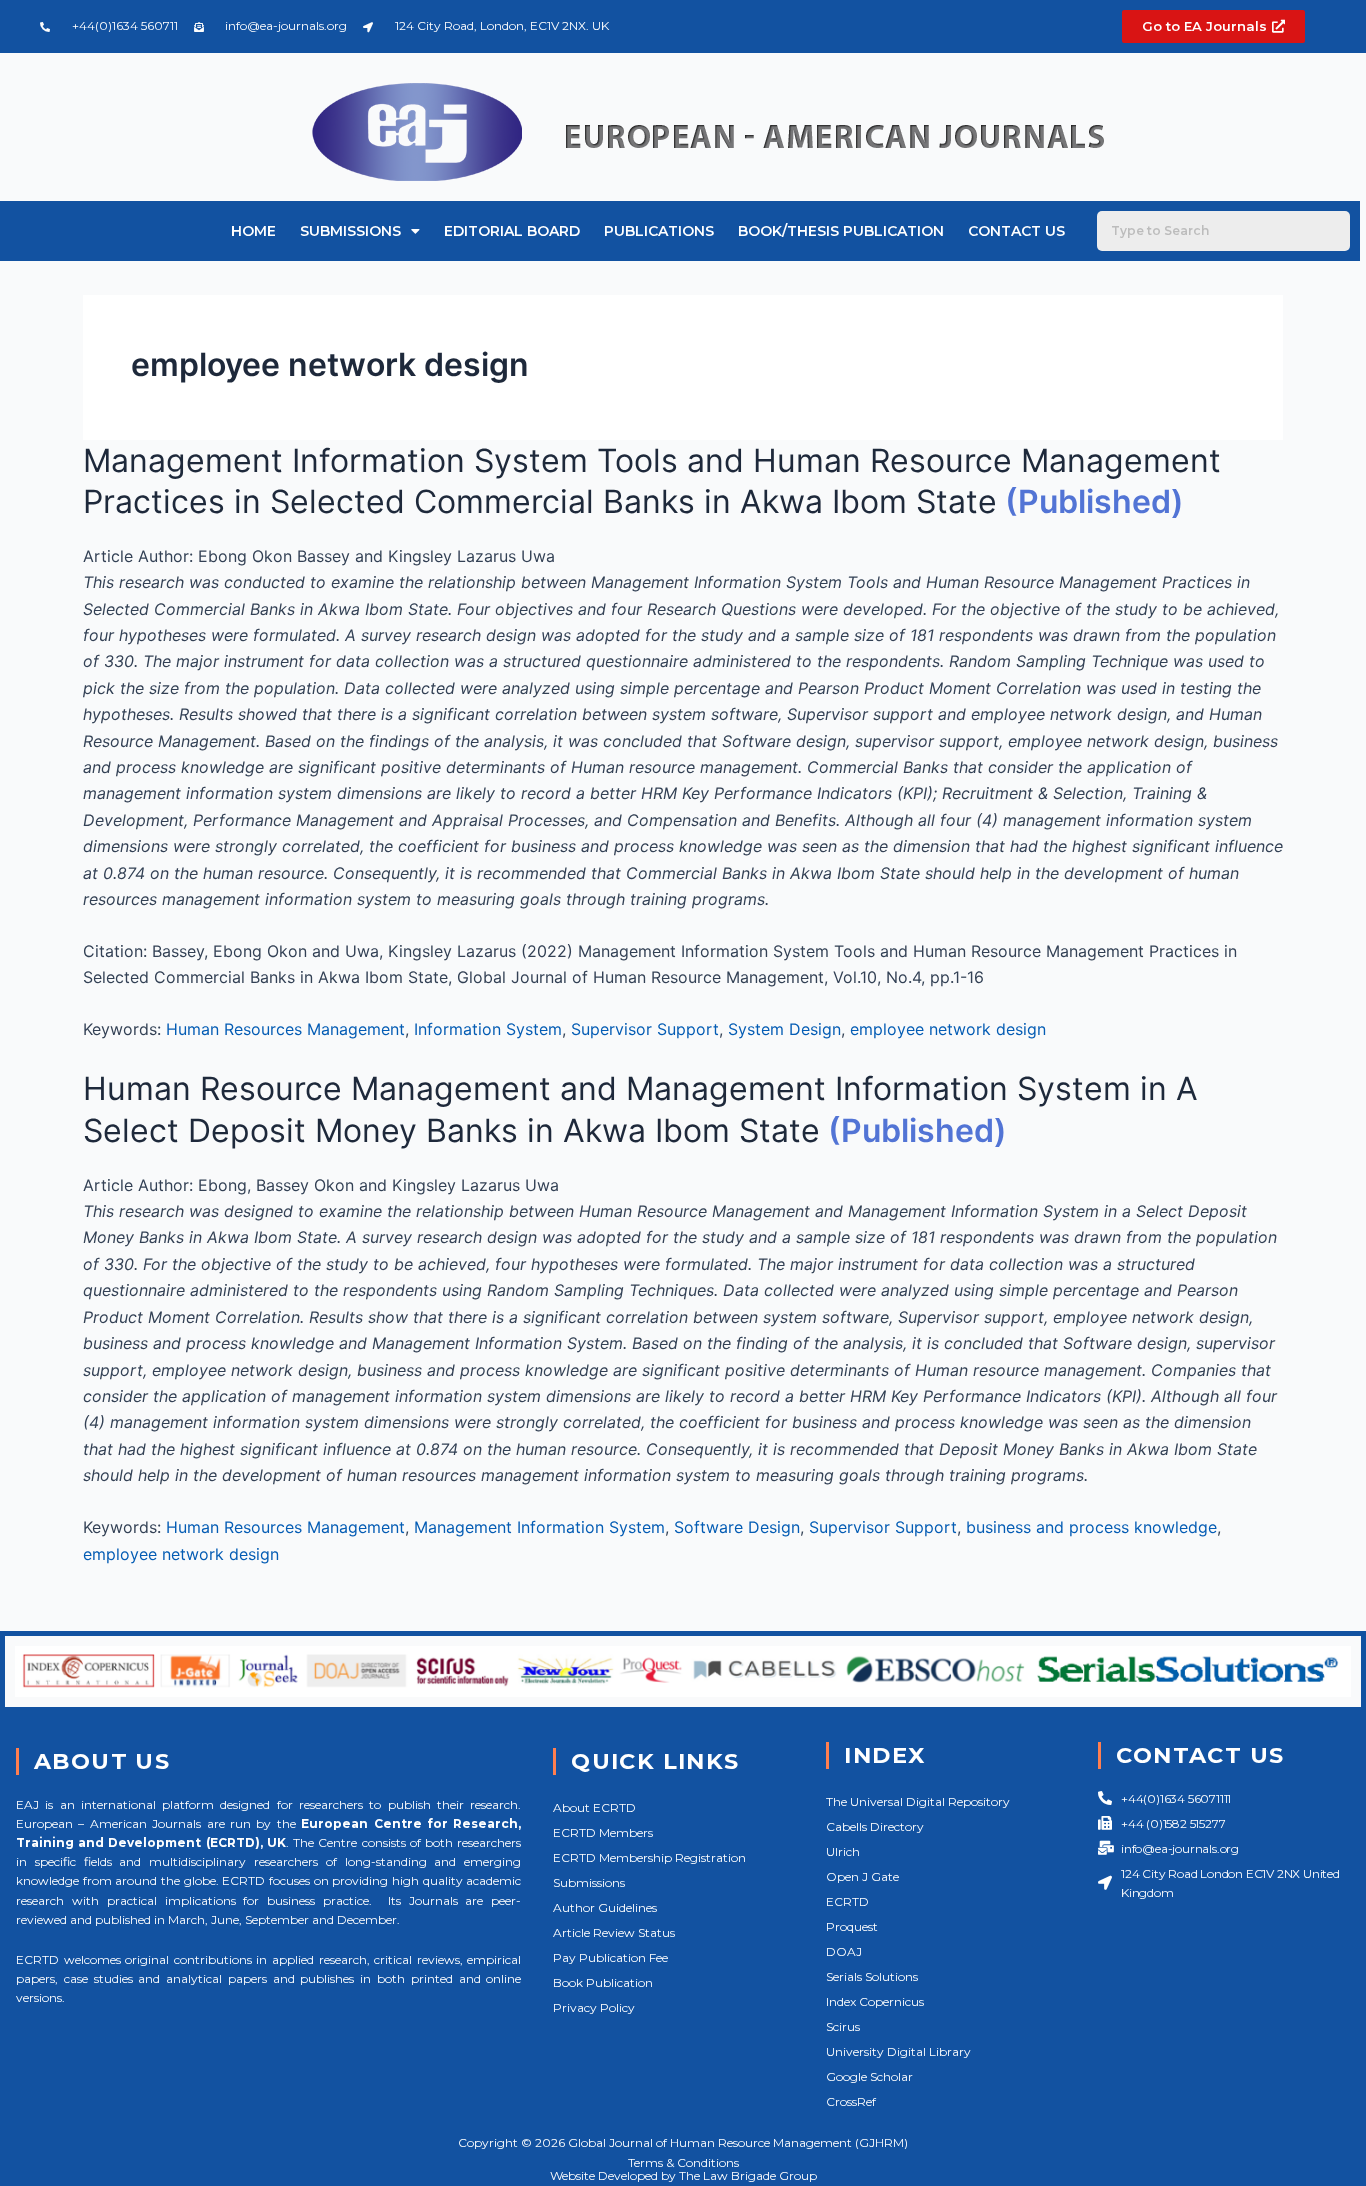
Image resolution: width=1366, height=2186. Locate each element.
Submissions (350, 231)
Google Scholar (869, 2076)
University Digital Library (898, 2051)
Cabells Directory (875, 1826)
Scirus (843, 2026)
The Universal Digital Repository (918, 1801)
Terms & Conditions (683, 2162)
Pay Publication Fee (610, 1957)
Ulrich (843, 1851)
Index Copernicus (875, 2001)
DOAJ (844, 1951)
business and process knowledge (1091, 1527)
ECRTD (847, 1901)
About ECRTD (594, 1807)
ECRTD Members (603, 1832)
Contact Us (1016, 231)
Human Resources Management (285, 1029)
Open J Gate (862, 1876)
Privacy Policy (594, 2007)
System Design (784, 1029)
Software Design (737, 1527)
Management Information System (539, 1527)
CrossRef (851, 2101)
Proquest (852, 1926)
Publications (659, 231)
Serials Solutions (872, 1976)
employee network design (948, 1029)
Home (253, 231)
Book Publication (603, 1982)
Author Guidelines (605, 1907)
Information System (488, 1029)
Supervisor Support (645, 1029)
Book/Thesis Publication (841, 231)
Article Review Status (614, 1932)
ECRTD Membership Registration (649, 1857)
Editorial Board (512, 231)
